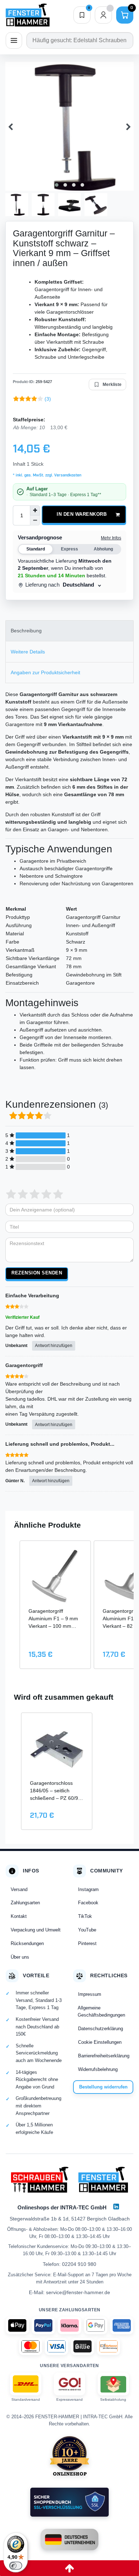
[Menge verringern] (35, 520)
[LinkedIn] (116, 2207)
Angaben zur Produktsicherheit (45, 672)
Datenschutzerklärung (101, 2029)
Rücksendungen (27, 1943)
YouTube (87, 1930)
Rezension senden (37, 1273)
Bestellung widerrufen (103, 2087)
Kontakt (19, 1916)
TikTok (85, 1916)
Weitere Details (28, 652)
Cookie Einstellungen (100, 2042)
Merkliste (112, 385)
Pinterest (87, 1943)
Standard (36, 549)
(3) (48, 399)
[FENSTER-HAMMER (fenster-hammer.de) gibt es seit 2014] (70, 2456)
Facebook (88, 1903)
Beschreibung (26, 631)
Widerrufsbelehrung (98, 2069)
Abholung (103, 549)
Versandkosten (67, 475)
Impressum (90, 1994)
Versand (19, 1889)
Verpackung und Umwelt (36, 1930)
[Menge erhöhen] (35, 510)
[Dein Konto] (103, 15)
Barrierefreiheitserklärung (104, 2056)
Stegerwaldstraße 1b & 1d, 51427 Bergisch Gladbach (70, 2219)
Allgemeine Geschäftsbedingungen (101, 2011)
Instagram (88, 1889)
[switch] (16, 2566)
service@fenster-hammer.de (78, 2292)
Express (69, 549)
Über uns (20, 1957)
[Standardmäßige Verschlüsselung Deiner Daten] (69, 2502)
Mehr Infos (111, 538)
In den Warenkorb (82, 514)
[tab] (69, 631)
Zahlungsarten (25, 1903)
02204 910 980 (79, 2264)
